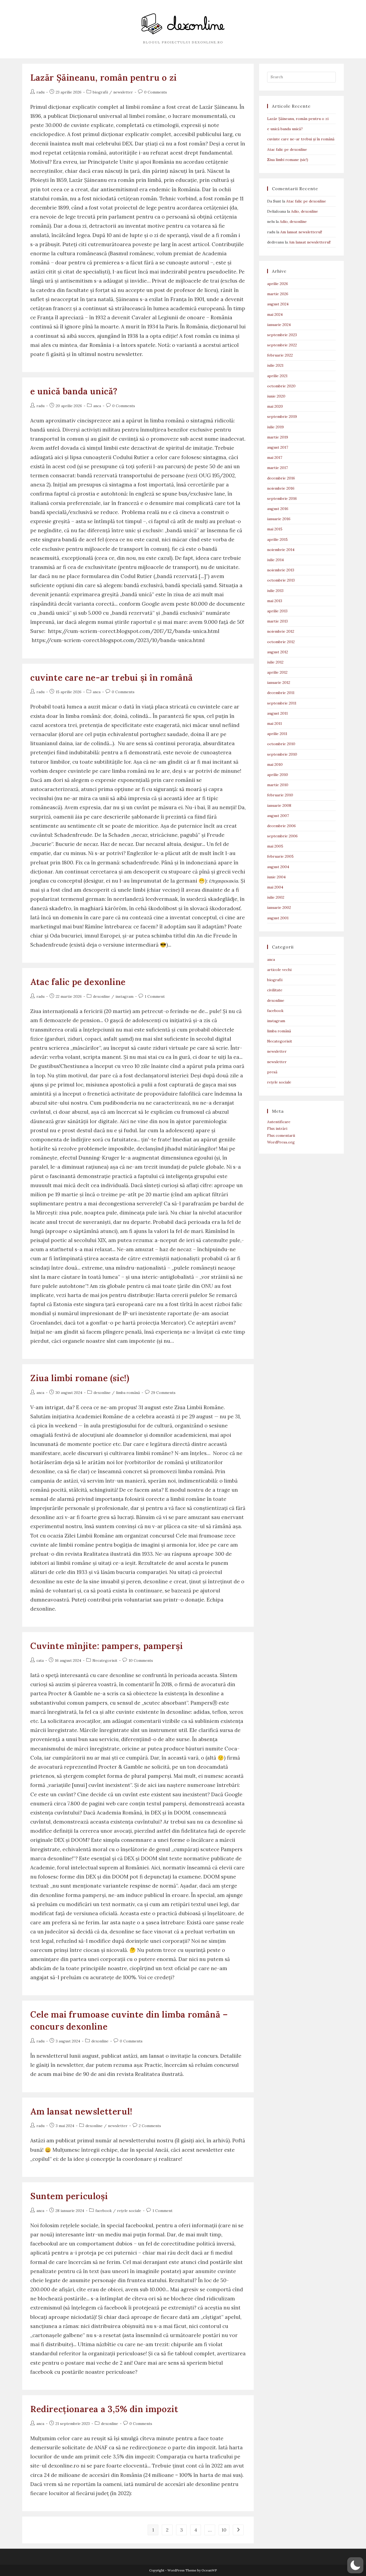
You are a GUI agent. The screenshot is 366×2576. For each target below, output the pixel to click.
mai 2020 (275, 406)
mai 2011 (274, 723)
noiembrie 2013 (281, 570)
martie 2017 (277, 468)
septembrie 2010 (282, 754)
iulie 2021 (275, 365)
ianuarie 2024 (279, 325)
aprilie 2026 (278, 284)
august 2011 (277, 713)
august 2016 (278, 509)
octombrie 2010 (281, 744)
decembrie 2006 (281, 826)
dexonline (102, 996)
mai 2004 (275, 887)
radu (40, 92)
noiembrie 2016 (281, 488)
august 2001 (278, 918)
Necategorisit (105, 1660)
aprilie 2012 (277, 672)
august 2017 (278, 447)
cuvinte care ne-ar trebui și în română (112, 678)
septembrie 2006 (282, 836)
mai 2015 (275, 529)
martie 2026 (278, 294)
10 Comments (141, 1660)
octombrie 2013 (281, 580)
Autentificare (279, 1122)
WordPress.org (281, 1142)
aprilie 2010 (278, 775)
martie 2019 (278, 437)
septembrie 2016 (282, 498)
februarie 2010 (280, 795)
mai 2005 (275, 846)
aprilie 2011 (277, 734)
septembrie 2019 (282, 417)
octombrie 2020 (281, 386)
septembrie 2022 (282, 345)
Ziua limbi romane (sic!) (80, 1378)
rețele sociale (129, 2211)
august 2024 (278, 304)
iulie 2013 (275, 591)
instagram (124, 996)
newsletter (123, 92)
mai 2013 (275, 601)
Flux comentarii (281, 1135)
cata (40, 1660)
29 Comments (163, 1393)
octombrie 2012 (281, 642)
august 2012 (278, 652)
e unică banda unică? (74, 391)
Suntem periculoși (69, 2196)
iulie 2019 (275, 427)
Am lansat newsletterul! (81, 2111)
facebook (104, 2211)
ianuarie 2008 (279, 805)
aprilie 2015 (277, 539)
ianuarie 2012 (279, 683)
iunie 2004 (276, 877)
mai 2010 (275, 764)
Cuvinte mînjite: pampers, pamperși (107, 1646)
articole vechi (279, 970)
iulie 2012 (275, 662)
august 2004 (278, 867)
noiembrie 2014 (281, 550)
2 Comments (150, 2126)
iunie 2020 (276, 396)
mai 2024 (275, 314)
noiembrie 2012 (281, 631)
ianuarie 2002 (279, 908)
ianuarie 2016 (279, 519)
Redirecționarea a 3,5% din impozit (104, 2409)
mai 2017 (275, 458)
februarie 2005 (280, 856)
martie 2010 (278, 785)
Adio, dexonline (305, 211)
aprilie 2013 (277, 611)
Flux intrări (277, 1128)
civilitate (275, 990)
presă (272, 1072)
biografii (100, 92)
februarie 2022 (280, 355)
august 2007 (278, 816)
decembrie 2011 (281, 693)
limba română (128, 1393)
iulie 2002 (276, 897)
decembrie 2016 (281, 478)
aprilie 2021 (277, 376)
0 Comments (156, 92)
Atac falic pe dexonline (78, 982)
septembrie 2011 (282, 703)
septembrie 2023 (282, 335)
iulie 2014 (275, 560)
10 (224, 2530)
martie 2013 (277, 621)
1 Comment (155, 996)
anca (97, 406)
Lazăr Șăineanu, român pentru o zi (104, 78)
